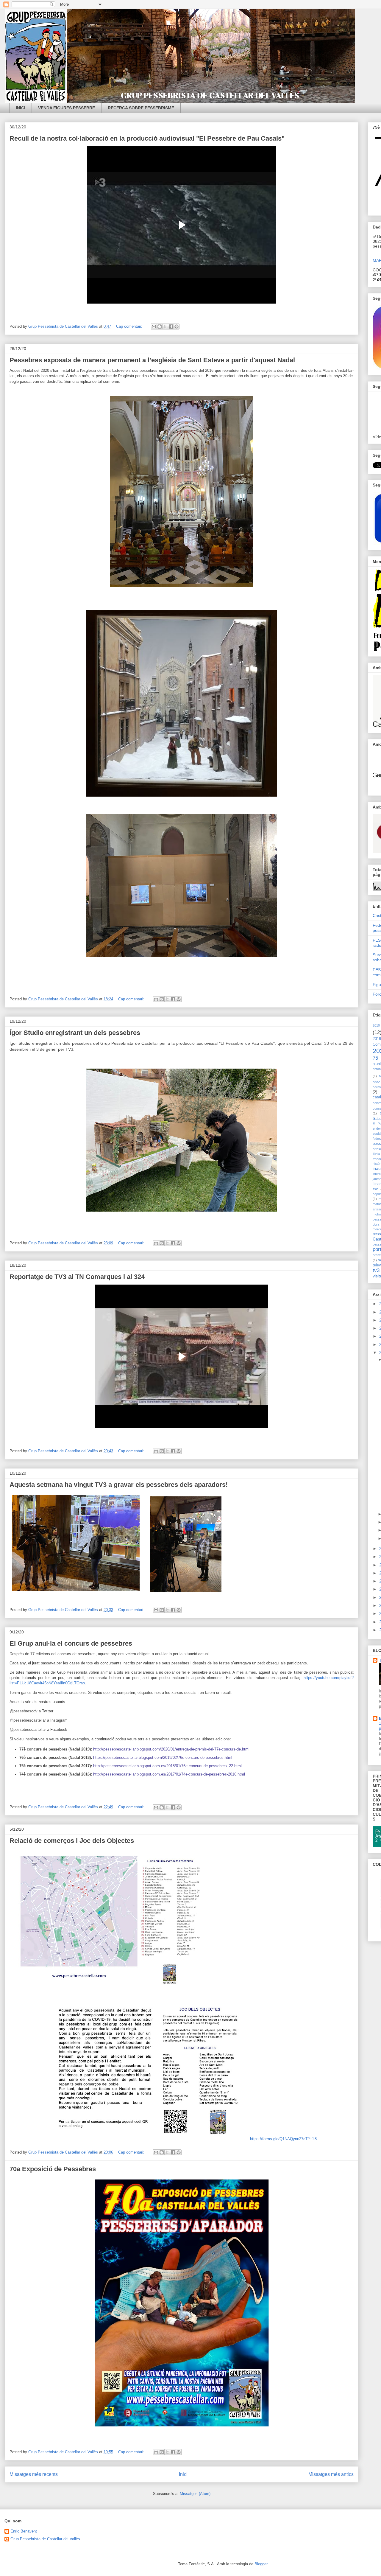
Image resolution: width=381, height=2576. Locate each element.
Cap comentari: (130, 326)
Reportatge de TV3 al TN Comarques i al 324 (77, 1277)
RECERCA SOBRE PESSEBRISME (141, 108)
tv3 (376, 1270)
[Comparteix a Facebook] (171, 327)
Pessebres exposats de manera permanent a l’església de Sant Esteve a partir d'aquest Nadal (152, 360)
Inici (183, 2474)
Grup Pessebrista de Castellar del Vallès (45, 2539)
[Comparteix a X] (165, 327)
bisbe (377, 1082)
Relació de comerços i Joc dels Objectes (72, 1841)
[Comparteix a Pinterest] (177, 327)
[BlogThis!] (160, 327)
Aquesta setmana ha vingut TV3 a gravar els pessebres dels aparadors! (119, 1485)
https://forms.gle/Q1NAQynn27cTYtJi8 (283, 2139)
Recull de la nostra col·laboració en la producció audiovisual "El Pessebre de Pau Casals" (147, 138)
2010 (376, 1025)
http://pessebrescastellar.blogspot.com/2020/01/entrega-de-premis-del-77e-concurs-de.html (171, 1749)
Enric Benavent (24, 2531)
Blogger (261, 2564)
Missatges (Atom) (195, 2494)
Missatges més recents (34, 2474)
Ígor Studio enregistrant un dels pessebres (75, 1033)
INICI (21, 108)
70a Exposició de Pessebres (53, 2169)
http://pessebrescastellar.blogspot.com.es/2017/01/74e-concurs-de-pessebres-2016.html (169, 1774)
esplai (377, 1134)
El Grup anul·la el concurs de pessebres (71, 1643)
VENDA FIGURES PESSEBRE (67, 108)
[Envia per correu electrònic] (154, 327)
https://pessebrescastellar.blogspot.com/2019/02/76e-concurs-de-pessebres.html (163, 1758)
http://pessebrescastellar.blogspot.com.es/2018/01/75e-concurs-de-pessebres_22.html (167, 1766)
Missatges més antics (331, 2474)
